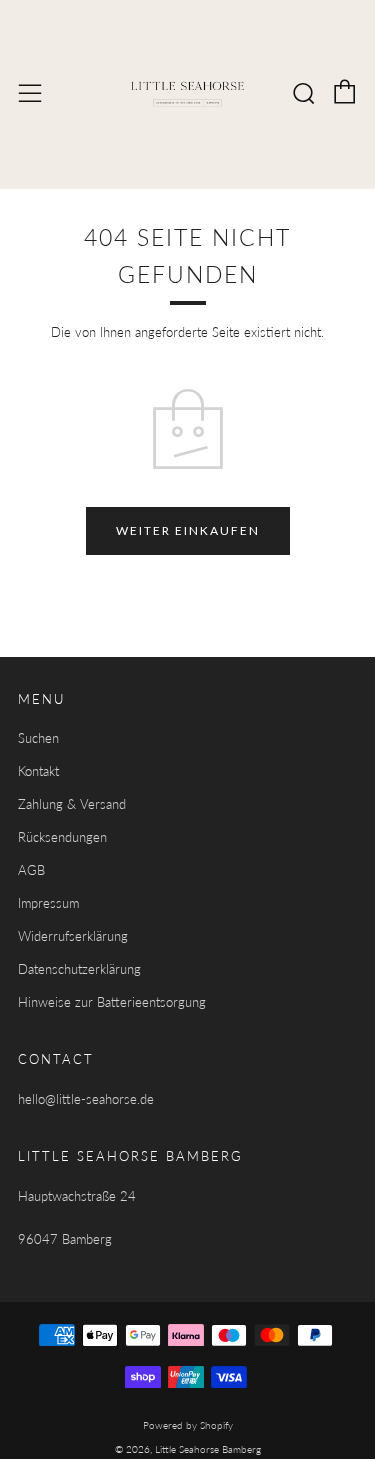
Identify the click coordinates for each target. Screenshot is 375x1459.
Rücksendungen (62, 837)
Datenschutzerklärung (79, 969)
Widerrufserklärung (73, 936)
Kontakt (38, 771)
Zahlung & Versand (72, 804)
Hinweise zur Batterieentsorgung (112, 1002)
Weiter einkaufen (188, 530)
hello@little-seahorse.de (86, 1099)
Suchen (38, 738)
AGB (31, 870)
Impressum (48, 903)
